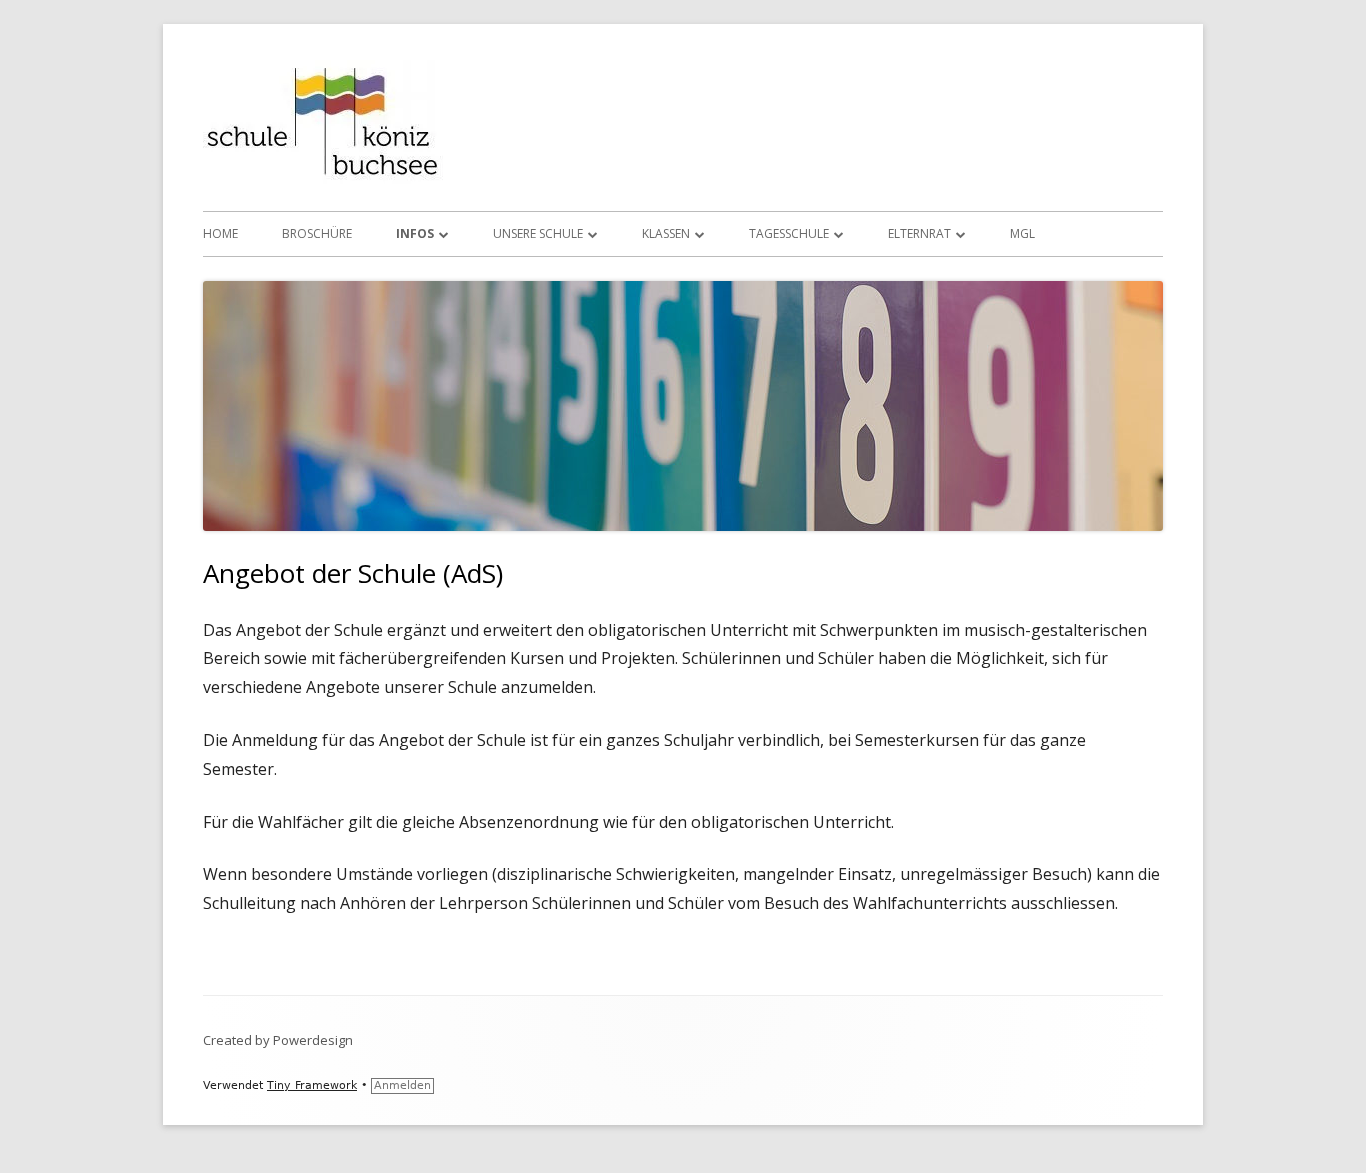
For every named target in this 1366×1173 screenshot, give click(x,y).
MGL (1022, 233)
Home (220, 233)
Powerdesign (313, 1040)
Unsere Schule (538, 233)
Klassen (666, 233)
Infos (415, 233)
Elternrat (919, 233)
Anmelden (402, 1085)
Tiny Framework (312, 1085)
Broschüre (317, 233)
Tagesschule (789, 233)
